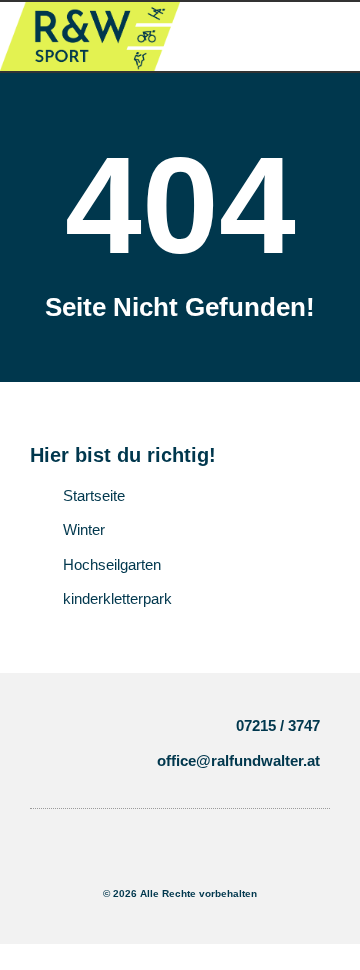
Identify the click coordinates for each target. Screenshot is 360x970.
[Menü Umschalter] (270, 37)
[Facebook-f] (148, 859)
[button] (75, 743)
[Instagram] (188, 859)
